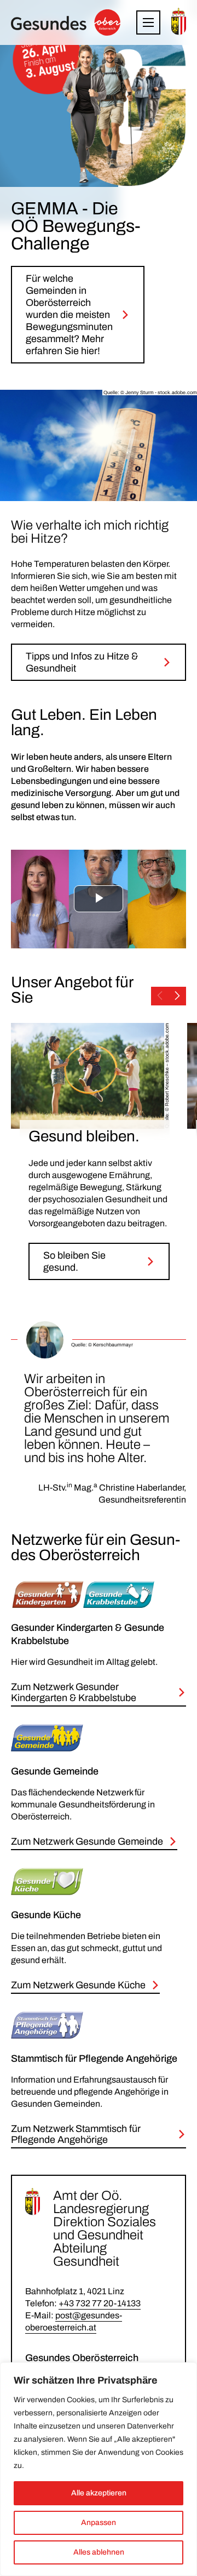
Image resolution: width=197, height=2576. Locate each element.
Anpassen (99, 2523)
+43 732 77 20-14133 (100, 2303)
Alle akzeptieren (99, 2493)
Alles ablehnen (99, 2552)
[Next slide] (177, 996)
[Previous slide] (160, 996)
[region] (99, 2469)
